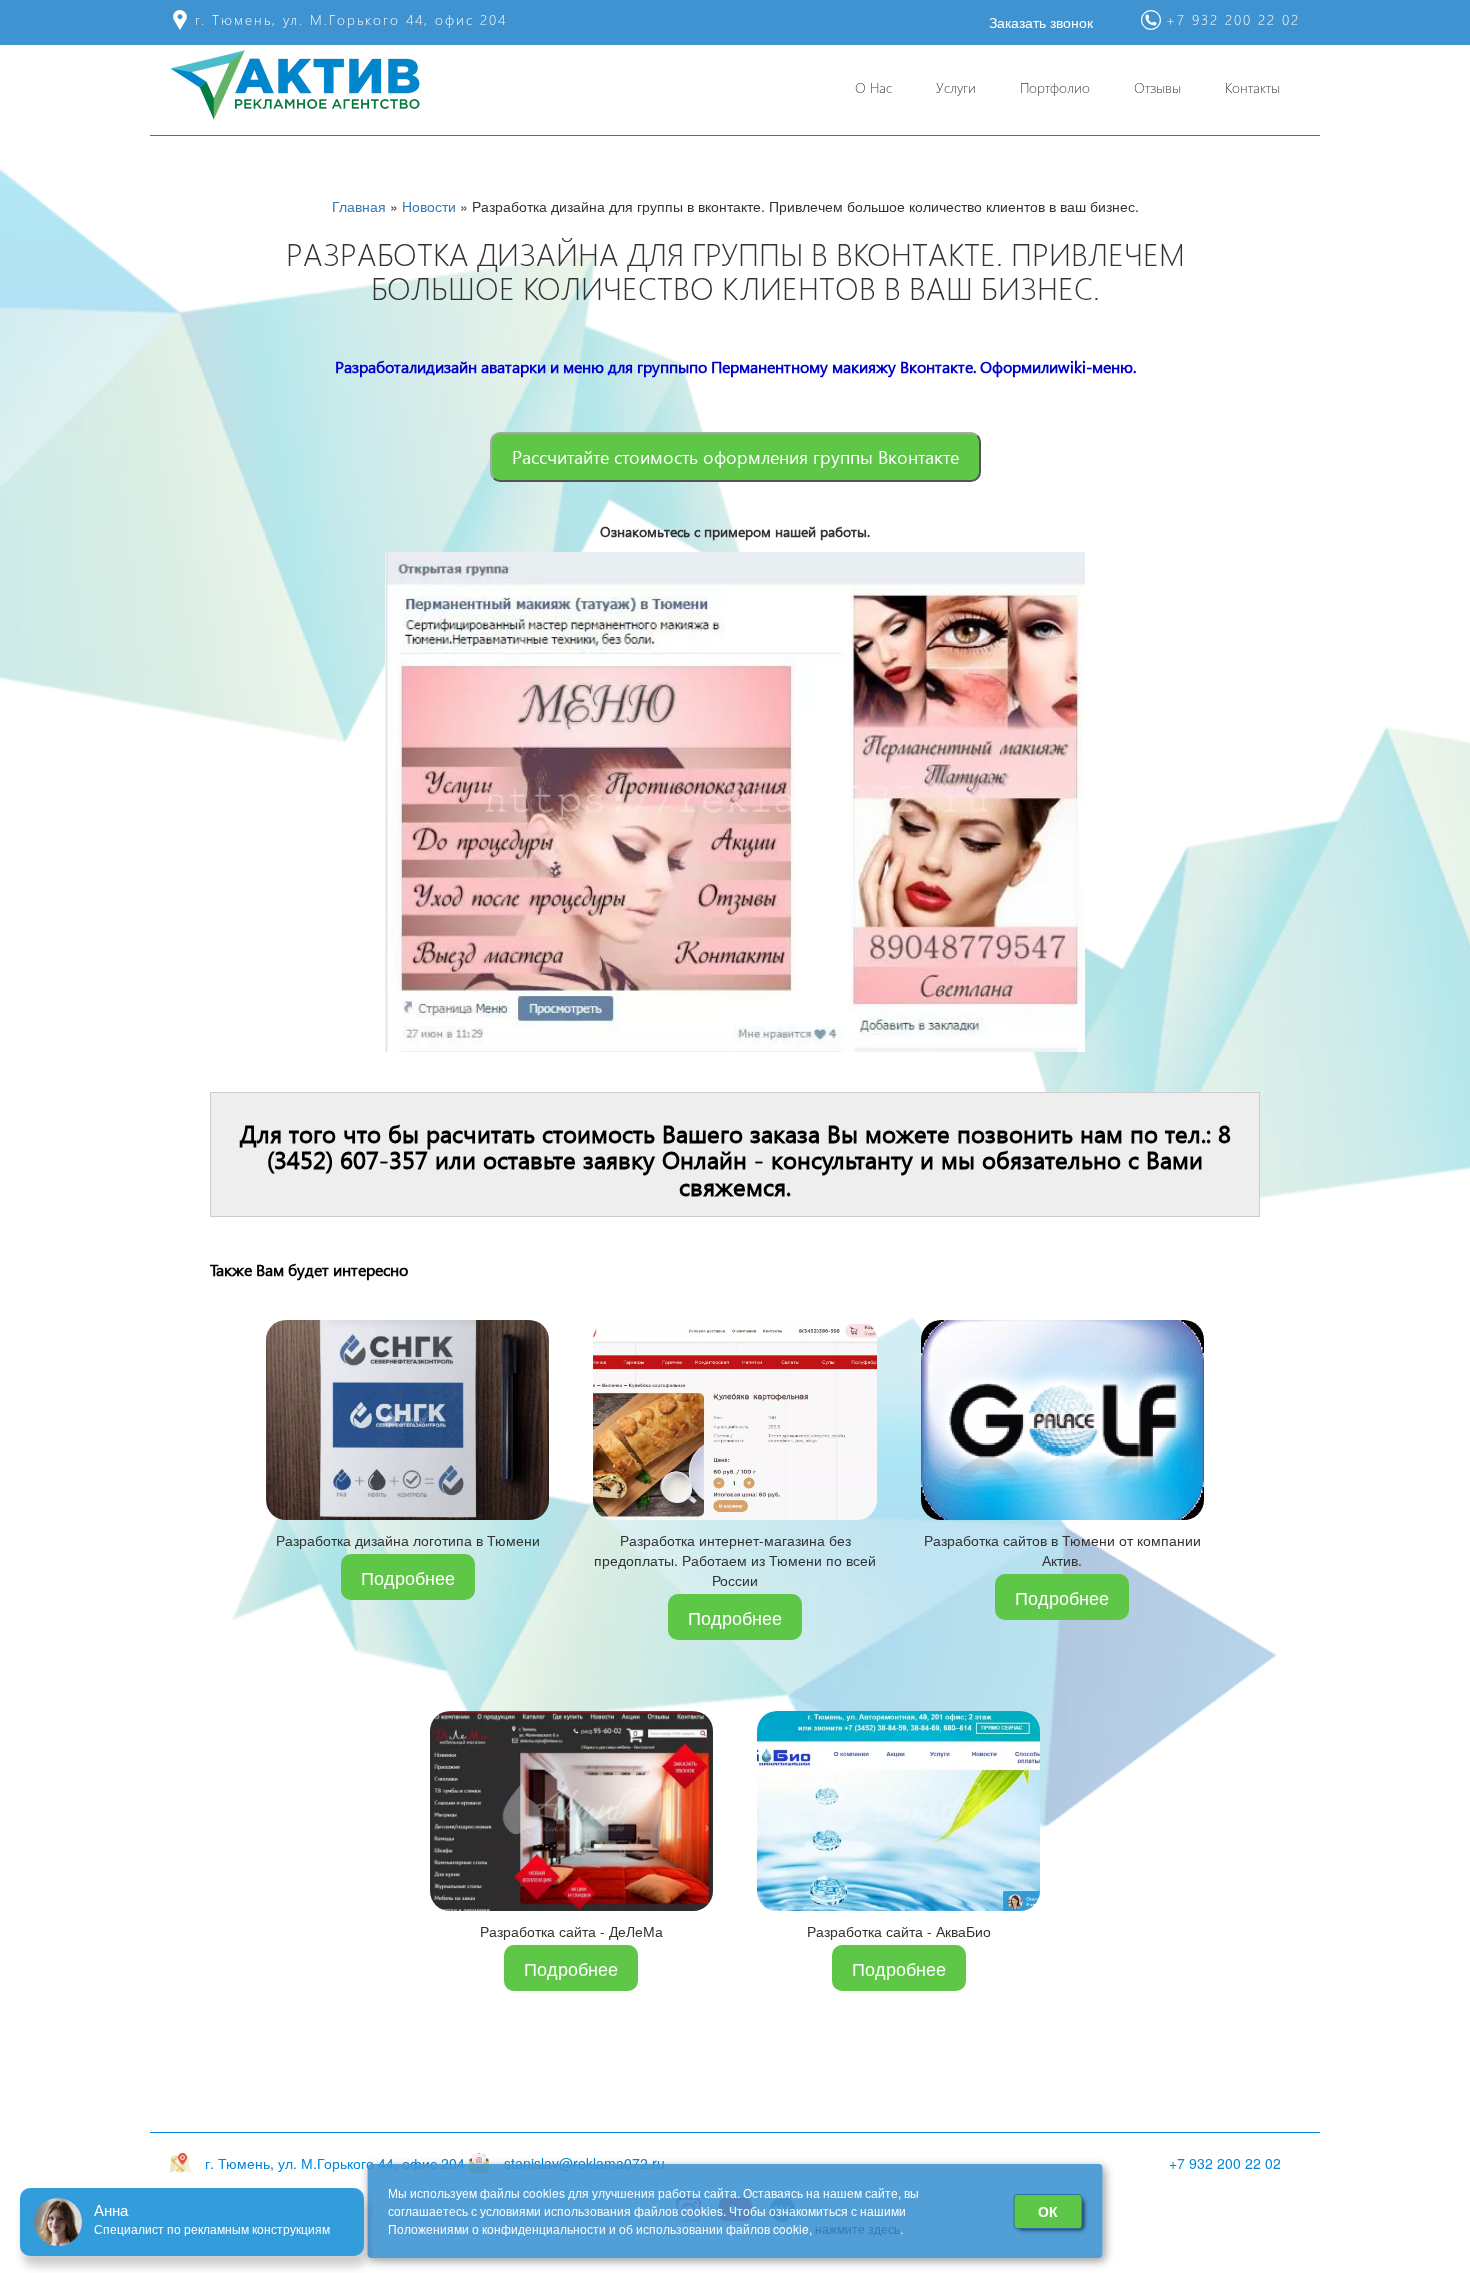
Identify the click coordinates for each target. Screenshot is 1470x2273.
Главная (359, 206)
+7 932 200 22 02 (1225, 2163)
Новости (429, 206)
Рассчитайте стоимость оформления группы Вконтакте (735, 456)
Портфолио (1055, 87)
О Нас (873, 87)
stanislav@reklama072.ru (584, 2163)
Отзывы (1157, 87)
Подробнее (408, 1577)
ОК (1048, 2211)
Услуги (956, 87)
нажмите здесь (857, 2228)
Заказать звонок (1041, 22)
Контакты (1252, 87)
